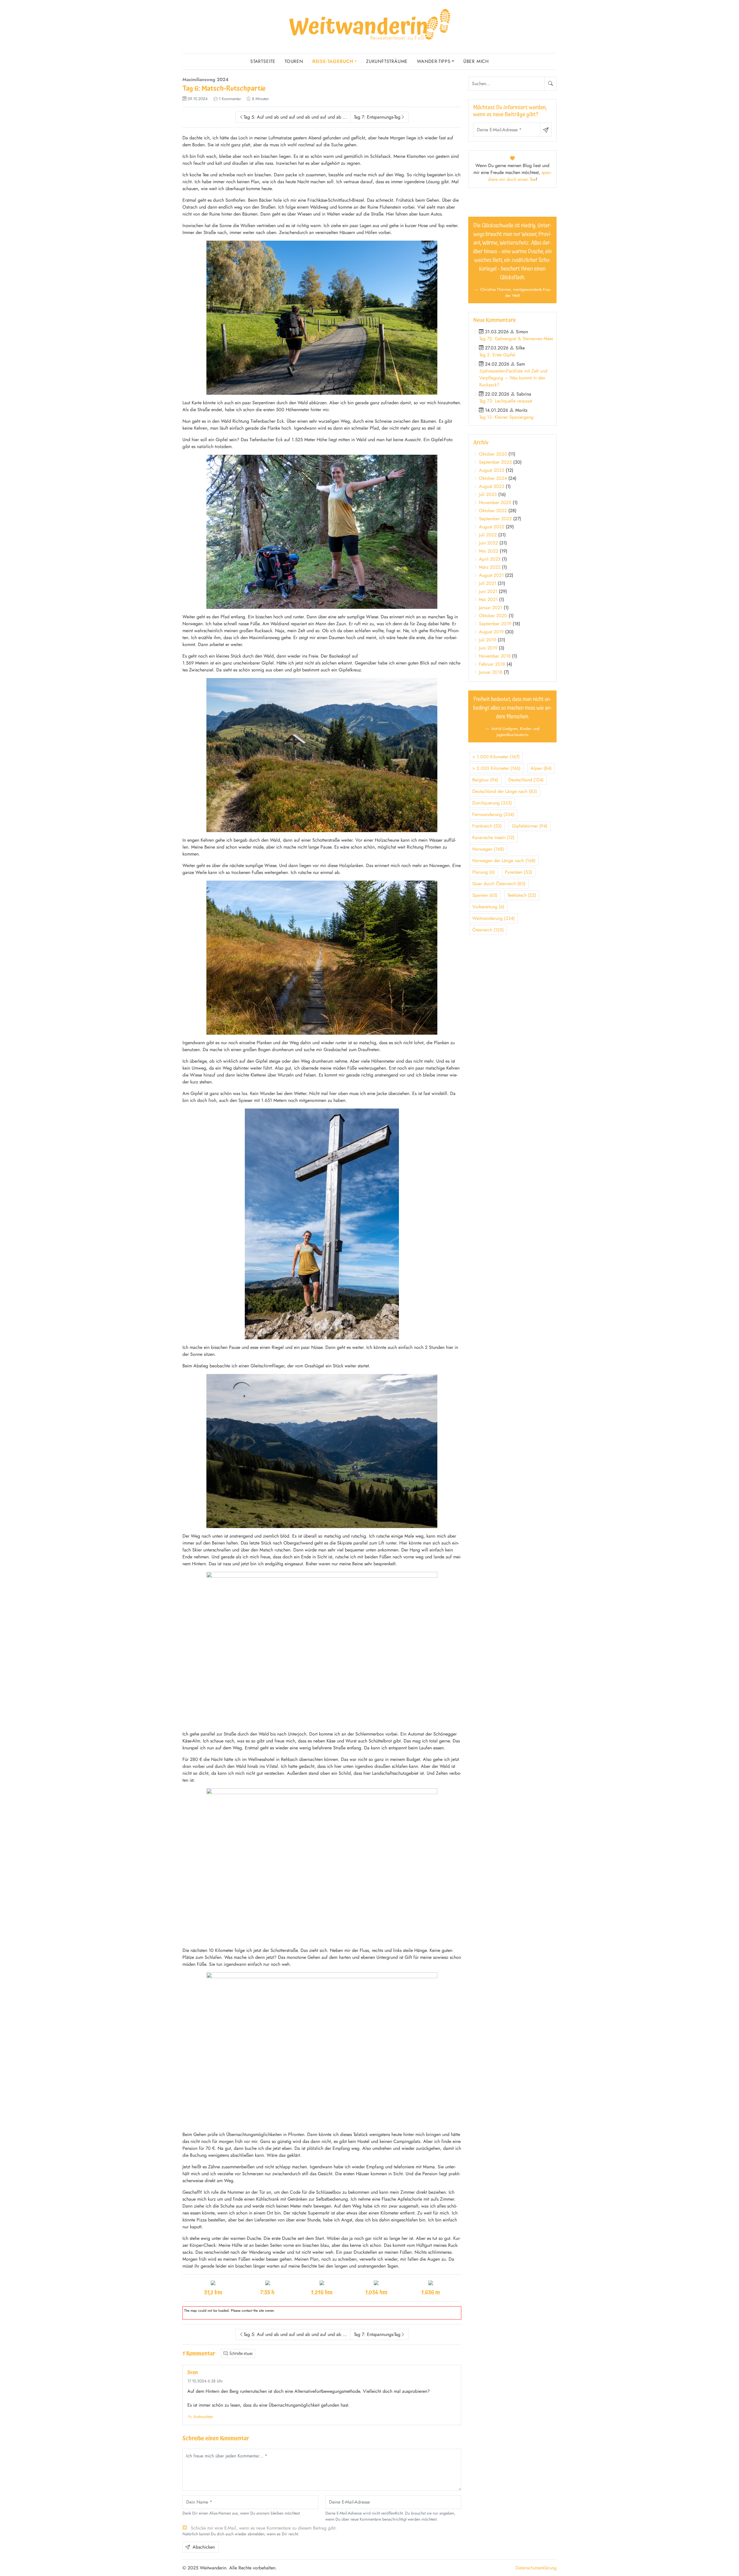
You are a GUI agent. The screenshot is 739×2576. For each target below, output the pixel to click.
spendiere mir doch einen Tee (520, 176)
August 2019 (491, 632)
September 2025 (495, 462)
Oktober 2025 (493, 454)
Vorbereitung (488, 907)
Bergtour (485, 780)
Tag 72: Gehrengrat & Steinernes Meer (516, 339)
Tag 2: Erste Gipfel (497, 355)
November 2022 (495, 502)
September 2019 (495, 624)
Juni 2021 (488, 591)
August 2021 (491, 575)
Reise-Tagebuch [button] (333, 61)
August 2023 (492, 486)
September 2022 (495, 519)
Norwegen (488, 849)
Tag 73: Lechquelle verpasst (506, 401)
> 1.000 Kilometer (496, 757)
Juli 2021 (488, 583)
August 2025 (492, 470)
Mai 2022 (489, 551)
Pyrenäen (518, 872)
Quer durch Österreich (499, 884)
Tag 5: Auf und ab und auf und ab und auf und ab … (295, 117)
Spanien (485, 895)
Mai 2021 (488, 599)
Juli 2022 (488, 535)
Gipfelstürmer (530, 826)
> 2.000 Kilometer (496, 768)
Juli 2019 (488, 640)
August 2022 (492, 527)
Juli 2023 (488, 494)
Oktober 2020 (493, 616)
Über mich (476, 61)
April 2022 (490, 559)
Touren (294, 61)
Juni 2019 (488, 648)
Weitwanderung (493, 918)
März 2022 (490, 567)
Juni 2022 (488, 543)
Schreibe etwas (241, 2354)
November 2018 (495, 656)
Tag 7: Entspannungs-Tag (377, 117)
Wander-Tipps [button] (434, 61)
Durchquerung (492, 803)
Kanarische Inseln (493, 837)
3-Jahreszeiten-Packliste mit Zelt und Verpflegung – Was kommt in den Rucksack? (513, 378)
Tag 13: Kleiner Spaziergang (506, 417)
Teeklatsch (522, 895)
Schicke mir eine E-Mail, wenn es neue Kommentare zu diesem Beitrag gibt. (264, 2528)
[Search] (550, 84)
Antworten (203, 2417)
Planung (484, 872)
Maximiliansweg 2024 (206, 79)
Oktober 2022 (493, 511)
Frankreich (487, 826)
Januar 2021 (491, 608)
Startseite (263, 61)
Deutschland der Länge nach (505, 791)
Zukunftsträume (387, 61)
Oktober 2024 (493, 478)
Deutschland (526, 780)
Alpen (541, 768)
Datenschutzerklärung (536, 2568)
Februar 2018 (492, 664)
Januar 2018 (491, 672)
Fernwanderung (493, 814)
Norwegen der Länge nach (504, 861)
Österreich (488, 930)
